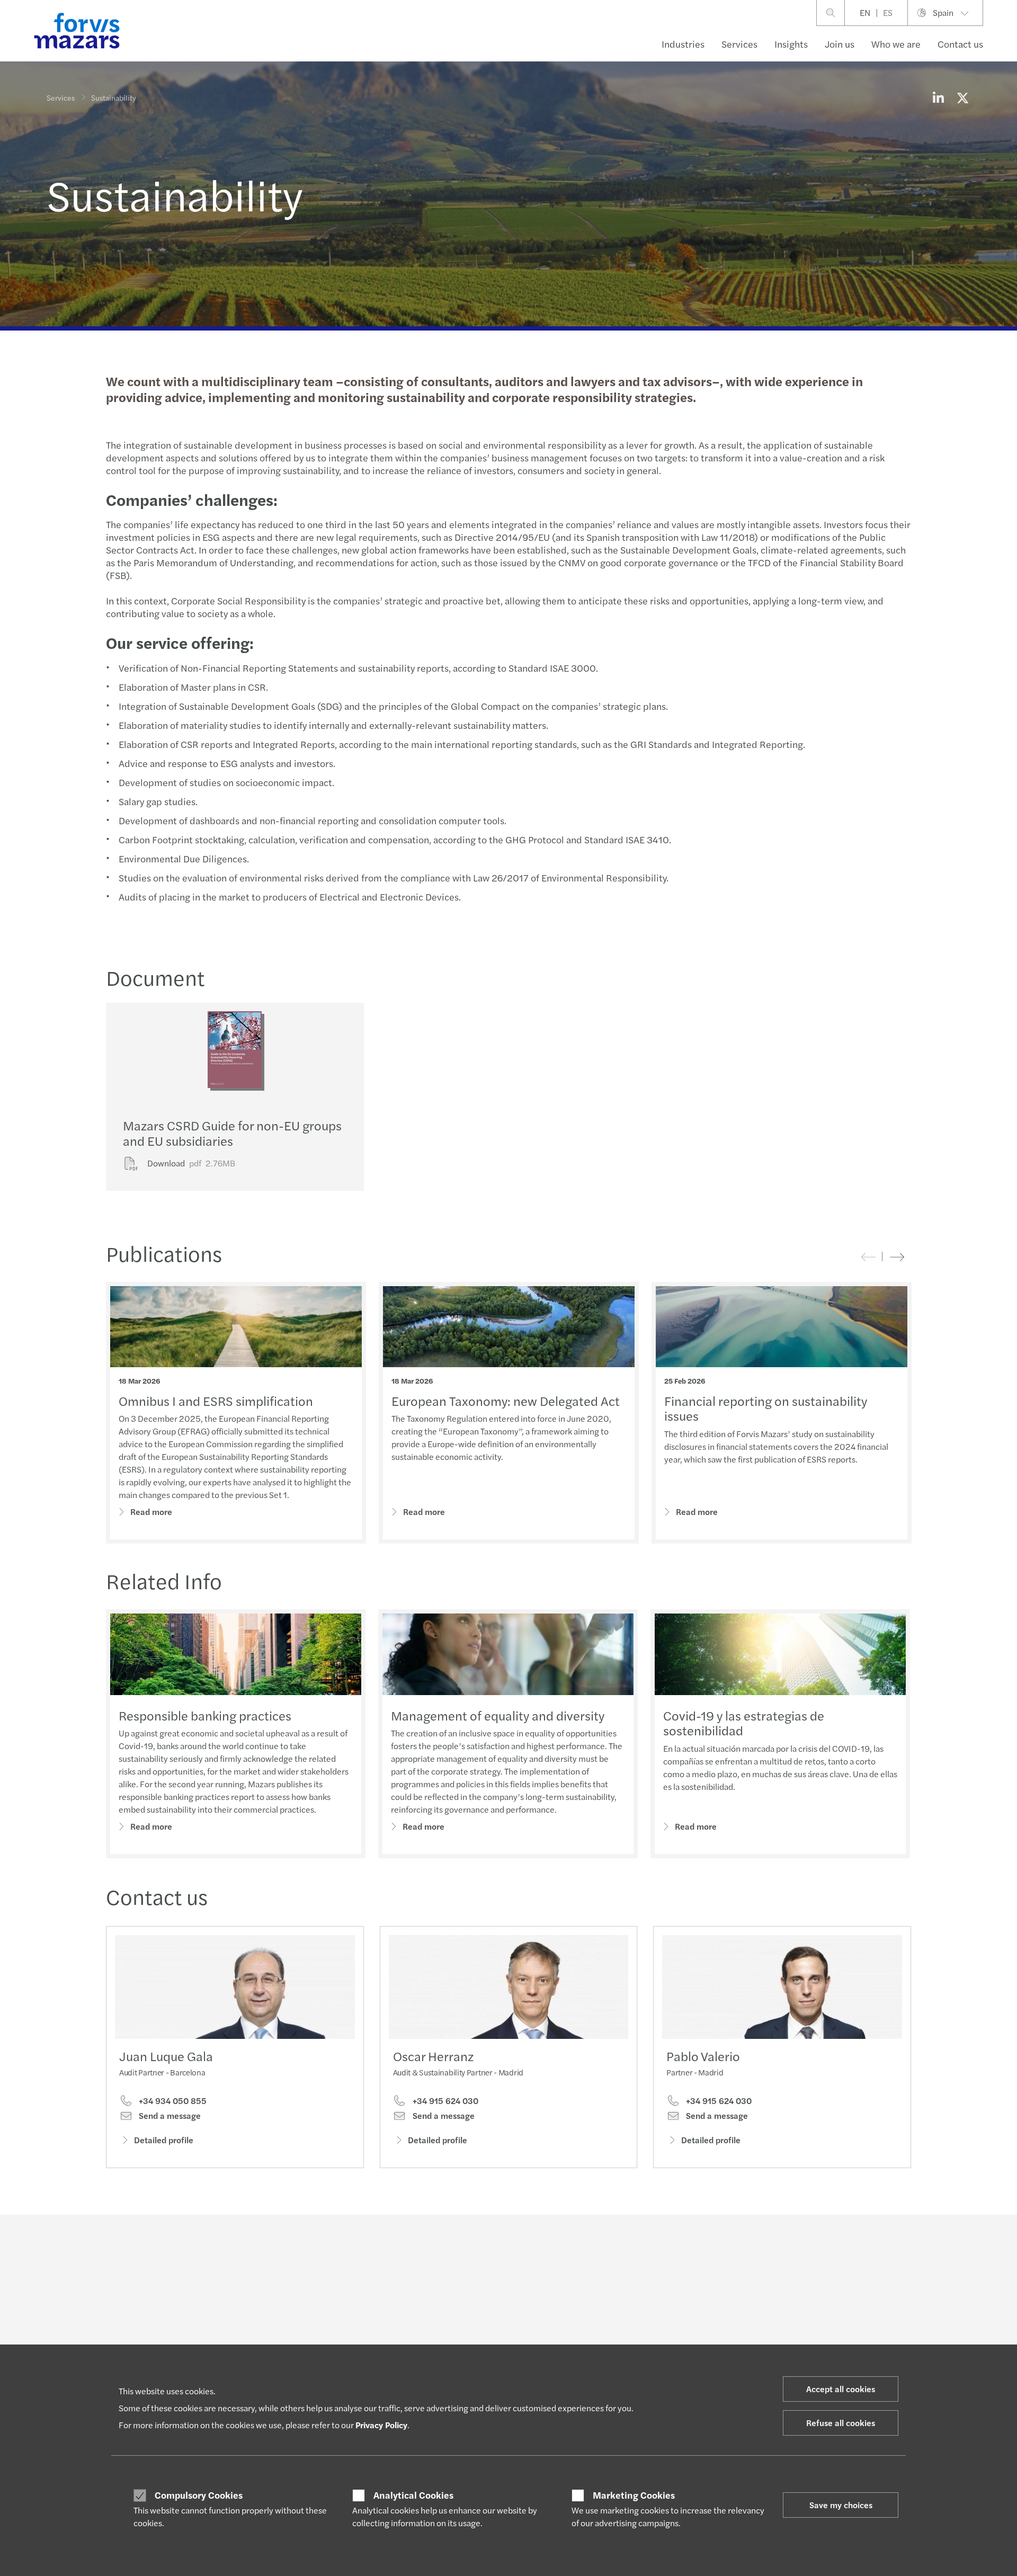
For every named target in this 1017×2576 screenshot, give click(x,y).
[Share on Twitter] (962, 97)
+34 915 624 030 (444, 2101)
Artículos (440, 2317)
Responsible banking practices (205, 1715)
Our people (821, 2330)
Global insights (449, 2330)
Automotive (66, 2317)
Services (739, 44)
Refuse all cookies (841, 2423)
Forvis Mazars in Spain (650, 2330)
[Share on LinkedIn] (938, 97)
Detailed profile (164, 2140)
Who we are (896, 44)
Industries (683, 44)
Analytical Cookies (413, 2495)
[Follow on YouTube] (583, 2244)
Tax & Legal (254, 2343)
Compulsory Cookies (199, 2495)
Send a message (169, 2116)
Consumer (64, 2343)
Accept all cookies (841, 2389)
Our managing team (646, 2343)
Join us (840, 44)
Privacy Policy (381, 2425)
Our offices (821, 2343)
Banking (60, 2330)
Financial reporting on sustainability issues (766, 1408)
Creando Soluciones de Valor (472, 2343)
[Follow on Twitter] (533, 2244)
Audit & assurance (265, 2330)
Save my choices (841, 2505)
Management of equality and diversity (498, 1715)
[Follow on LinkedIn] (508, 2244)
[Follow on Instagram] (558, 2244)
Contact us (960, 44)
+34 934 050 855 (172, 2101)
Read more (151, 1512)
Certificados (634, 2317)
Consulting (254, 2317)
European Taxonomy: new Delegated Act (506, 1401)
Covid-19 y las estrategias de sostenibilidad (744, 1723)
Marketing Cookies (634, 2495)
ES (888, 12)
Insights (791, 44)
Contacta (817, 2317)
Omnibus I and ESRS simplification (216, 1401)
